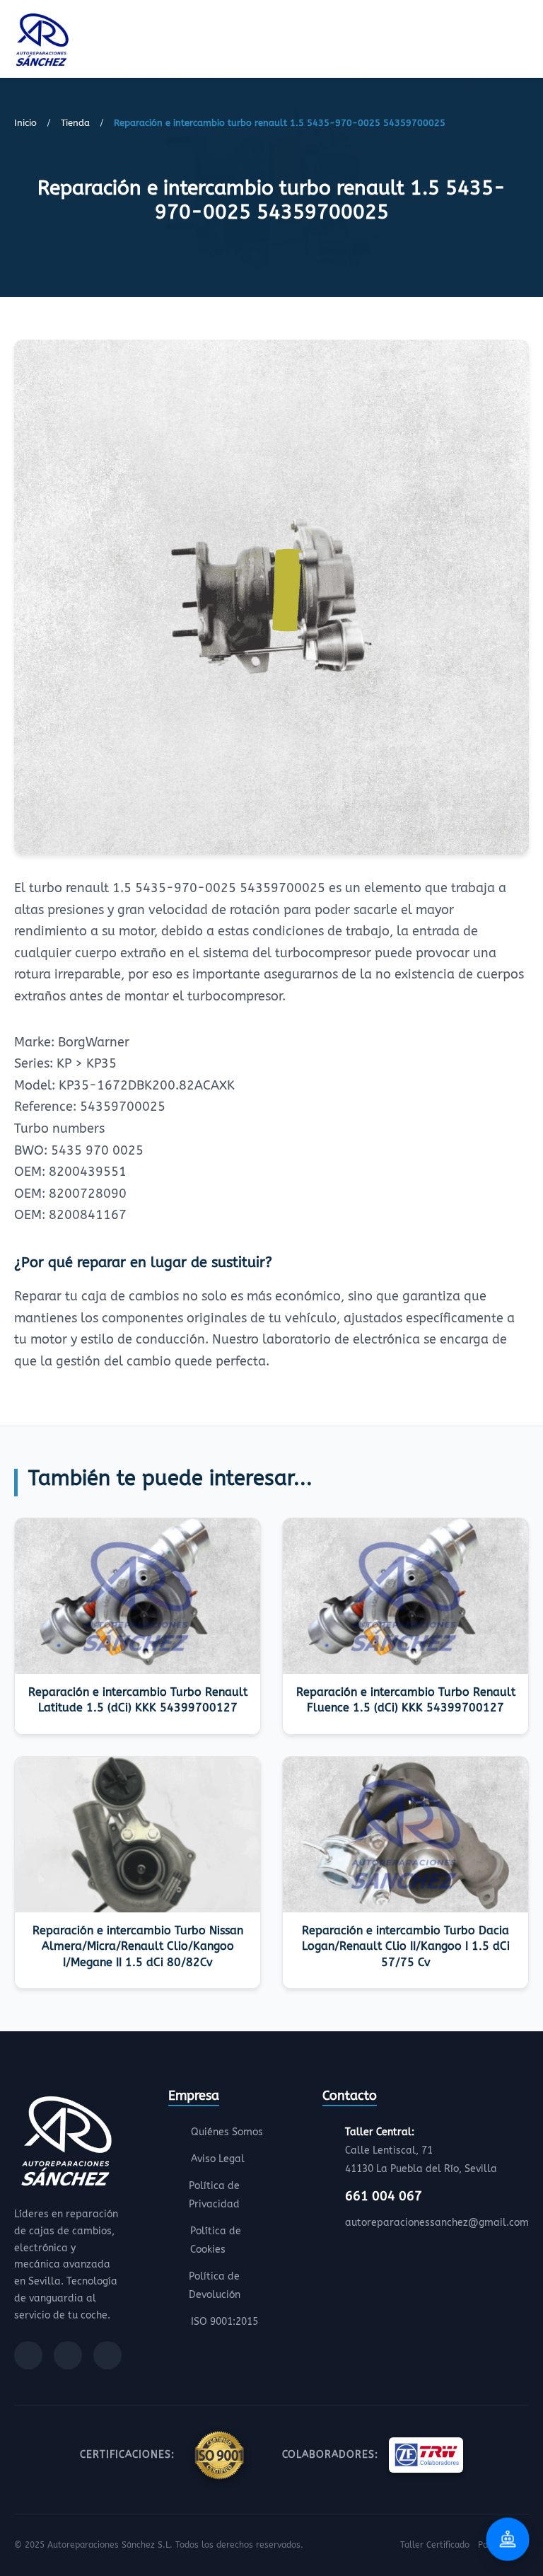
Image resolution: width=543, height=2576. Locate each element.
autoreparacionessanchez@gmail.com (437, 2223)
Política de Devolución (215, 2286)
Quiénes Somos (227, 2132)
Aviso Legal (218, 2159)
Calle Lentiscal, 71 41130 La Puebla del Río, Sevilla (421, 2150)
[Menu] (525, 42)
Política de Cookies (216, 2240)
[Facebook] (28, 2355)
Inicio (25, 123)
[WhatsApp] (107, 2355)
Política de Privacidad (214, 2195)
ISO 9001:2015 (224, 2322)
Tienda (75, 123)
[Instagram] (68, 2355)
